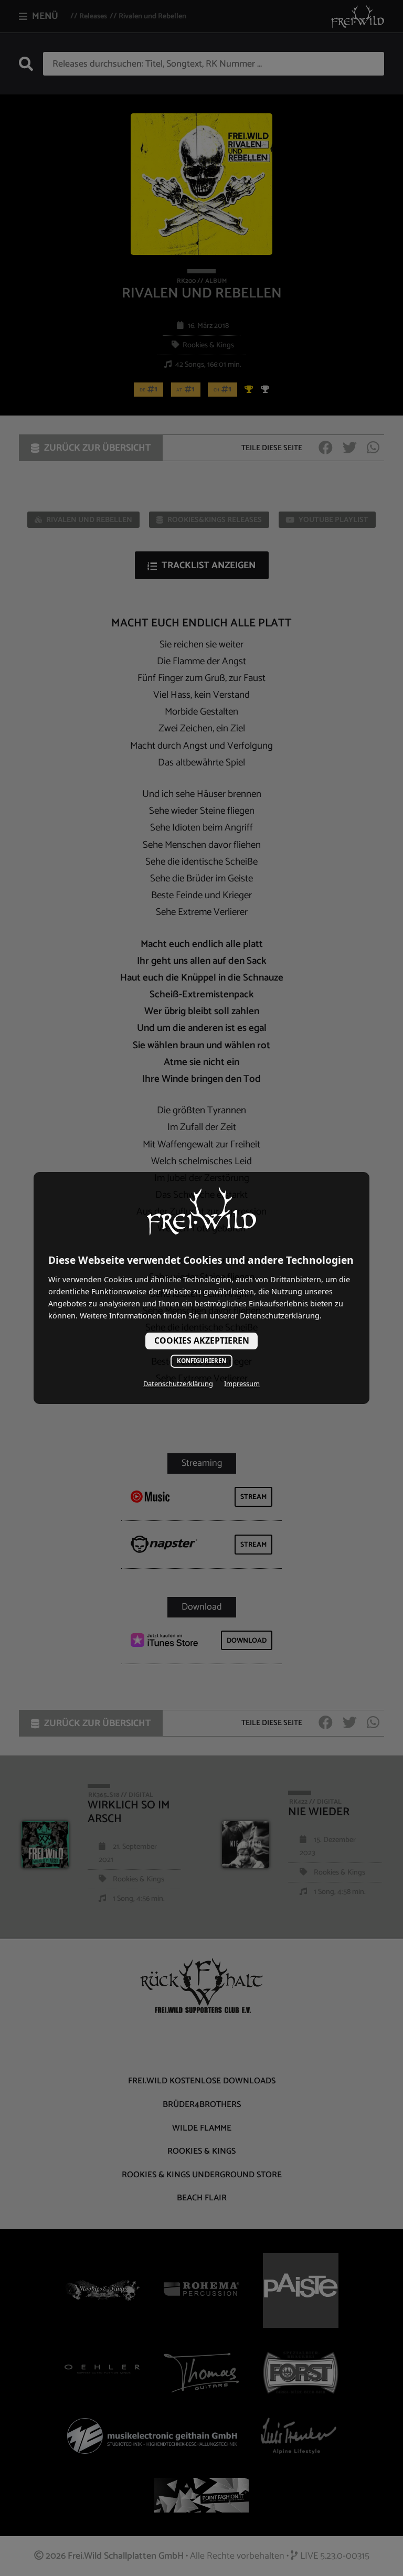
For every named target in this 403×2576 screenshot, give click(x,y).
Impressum (242, 1383)
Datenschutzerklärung (178, 1383)
